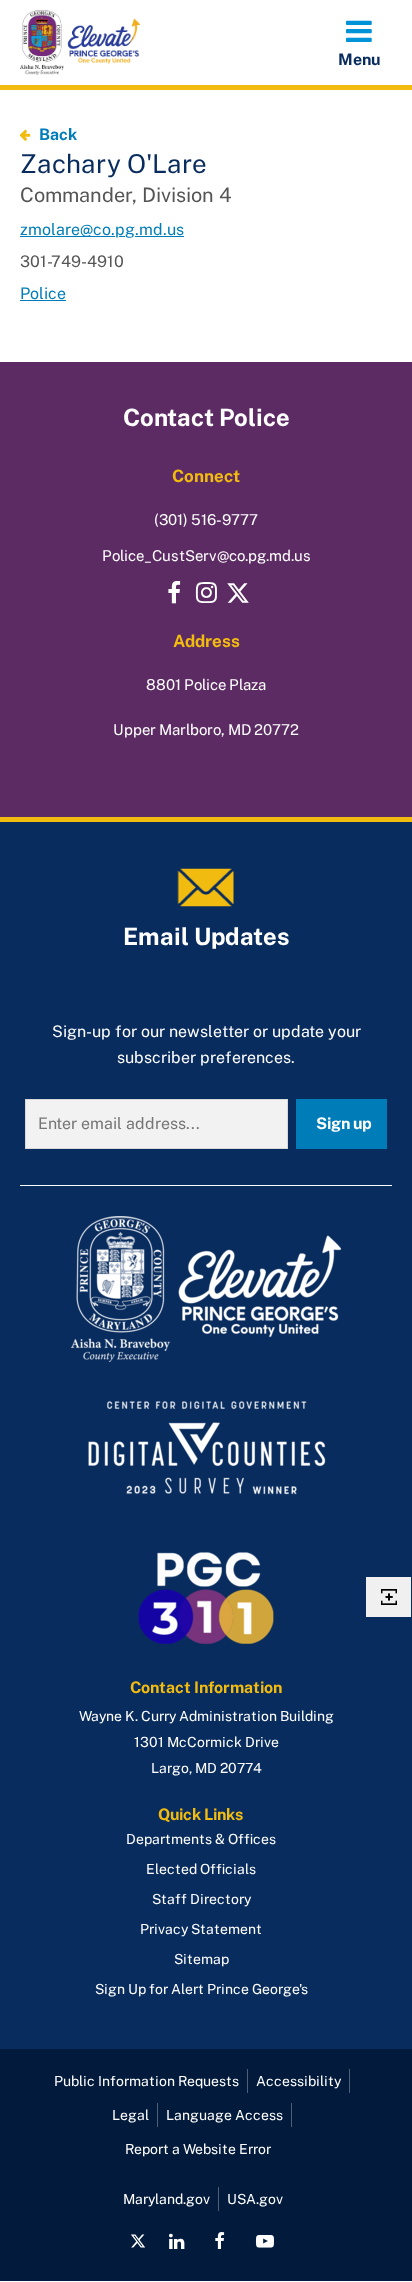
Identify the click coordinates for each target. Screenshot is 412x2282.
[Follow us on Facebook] (219, 2241)
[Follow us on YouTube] (264, 2241)
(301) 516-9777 (206, 519)
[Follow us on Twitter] (238, 593)
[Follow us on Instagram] (206, 593)
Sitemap (201, 1959)
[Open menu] (359, 42)
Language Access (224, 2115)
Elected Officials (201, 1869)
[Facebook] (174, 593)
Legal (130, 2115)
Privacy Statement (201, 1929)
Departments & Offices (201, 1839)
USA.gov (255, 2199)
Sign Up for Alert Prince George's (201, 1989)
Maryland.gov (166, 2199)
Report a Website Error (198, 2149)
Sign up (344, 1123)
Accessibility (298, 2081)
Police (43, 293)
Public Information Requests (146, 2081)
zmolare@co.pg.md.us (102, 229)
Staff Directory (201, 1899)
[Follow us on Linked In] (176, 2241)
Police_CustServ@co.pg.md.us (206, 555)
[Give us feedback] (388, 1597)
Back (58, 134)
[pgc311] (206, 1289)
